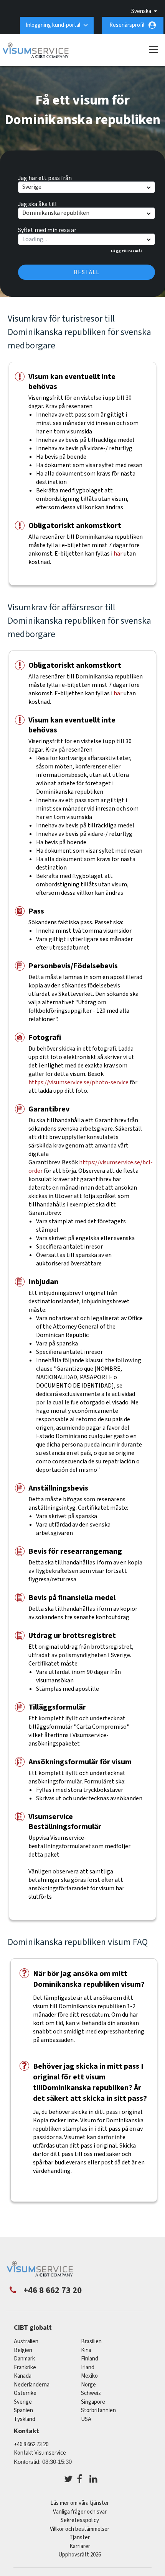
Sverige (23, 2402)
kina (86, 2350)
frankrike (25, 2368)
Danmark (24, 2359)
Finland (90, 2359)
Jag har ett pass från (45, 177)
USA (86, 2419)
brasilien (91, 2341)
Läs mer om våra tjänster (80, 2503)
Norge (88, 2385)
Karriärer (80, 2546)
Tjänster (80, 2538)
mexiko (89, 2376)
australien (26, 2341)
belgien (23, 2350)
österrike (25, 2393)
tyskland (25, 2419)
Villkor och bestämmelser (80, 2529)
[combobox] (86, 239)
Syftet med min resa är (47, 229)
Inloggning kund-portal (53, 25)
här (118, 554)
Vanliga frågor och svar (80, 2512)
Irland (88, 2368)
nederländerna (32, 2385)
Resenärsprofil (127, 25)
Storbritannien (98, 2410)
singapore (93, 2402)
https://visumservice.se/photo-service (79, 1082)
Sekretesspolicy (80, 2520)
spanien (23, 2410)
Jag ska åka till (37, 203)
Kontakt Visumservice (40, 2453)
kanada (23, 2376)
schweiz (91, 2393)
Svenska (141, 11)
